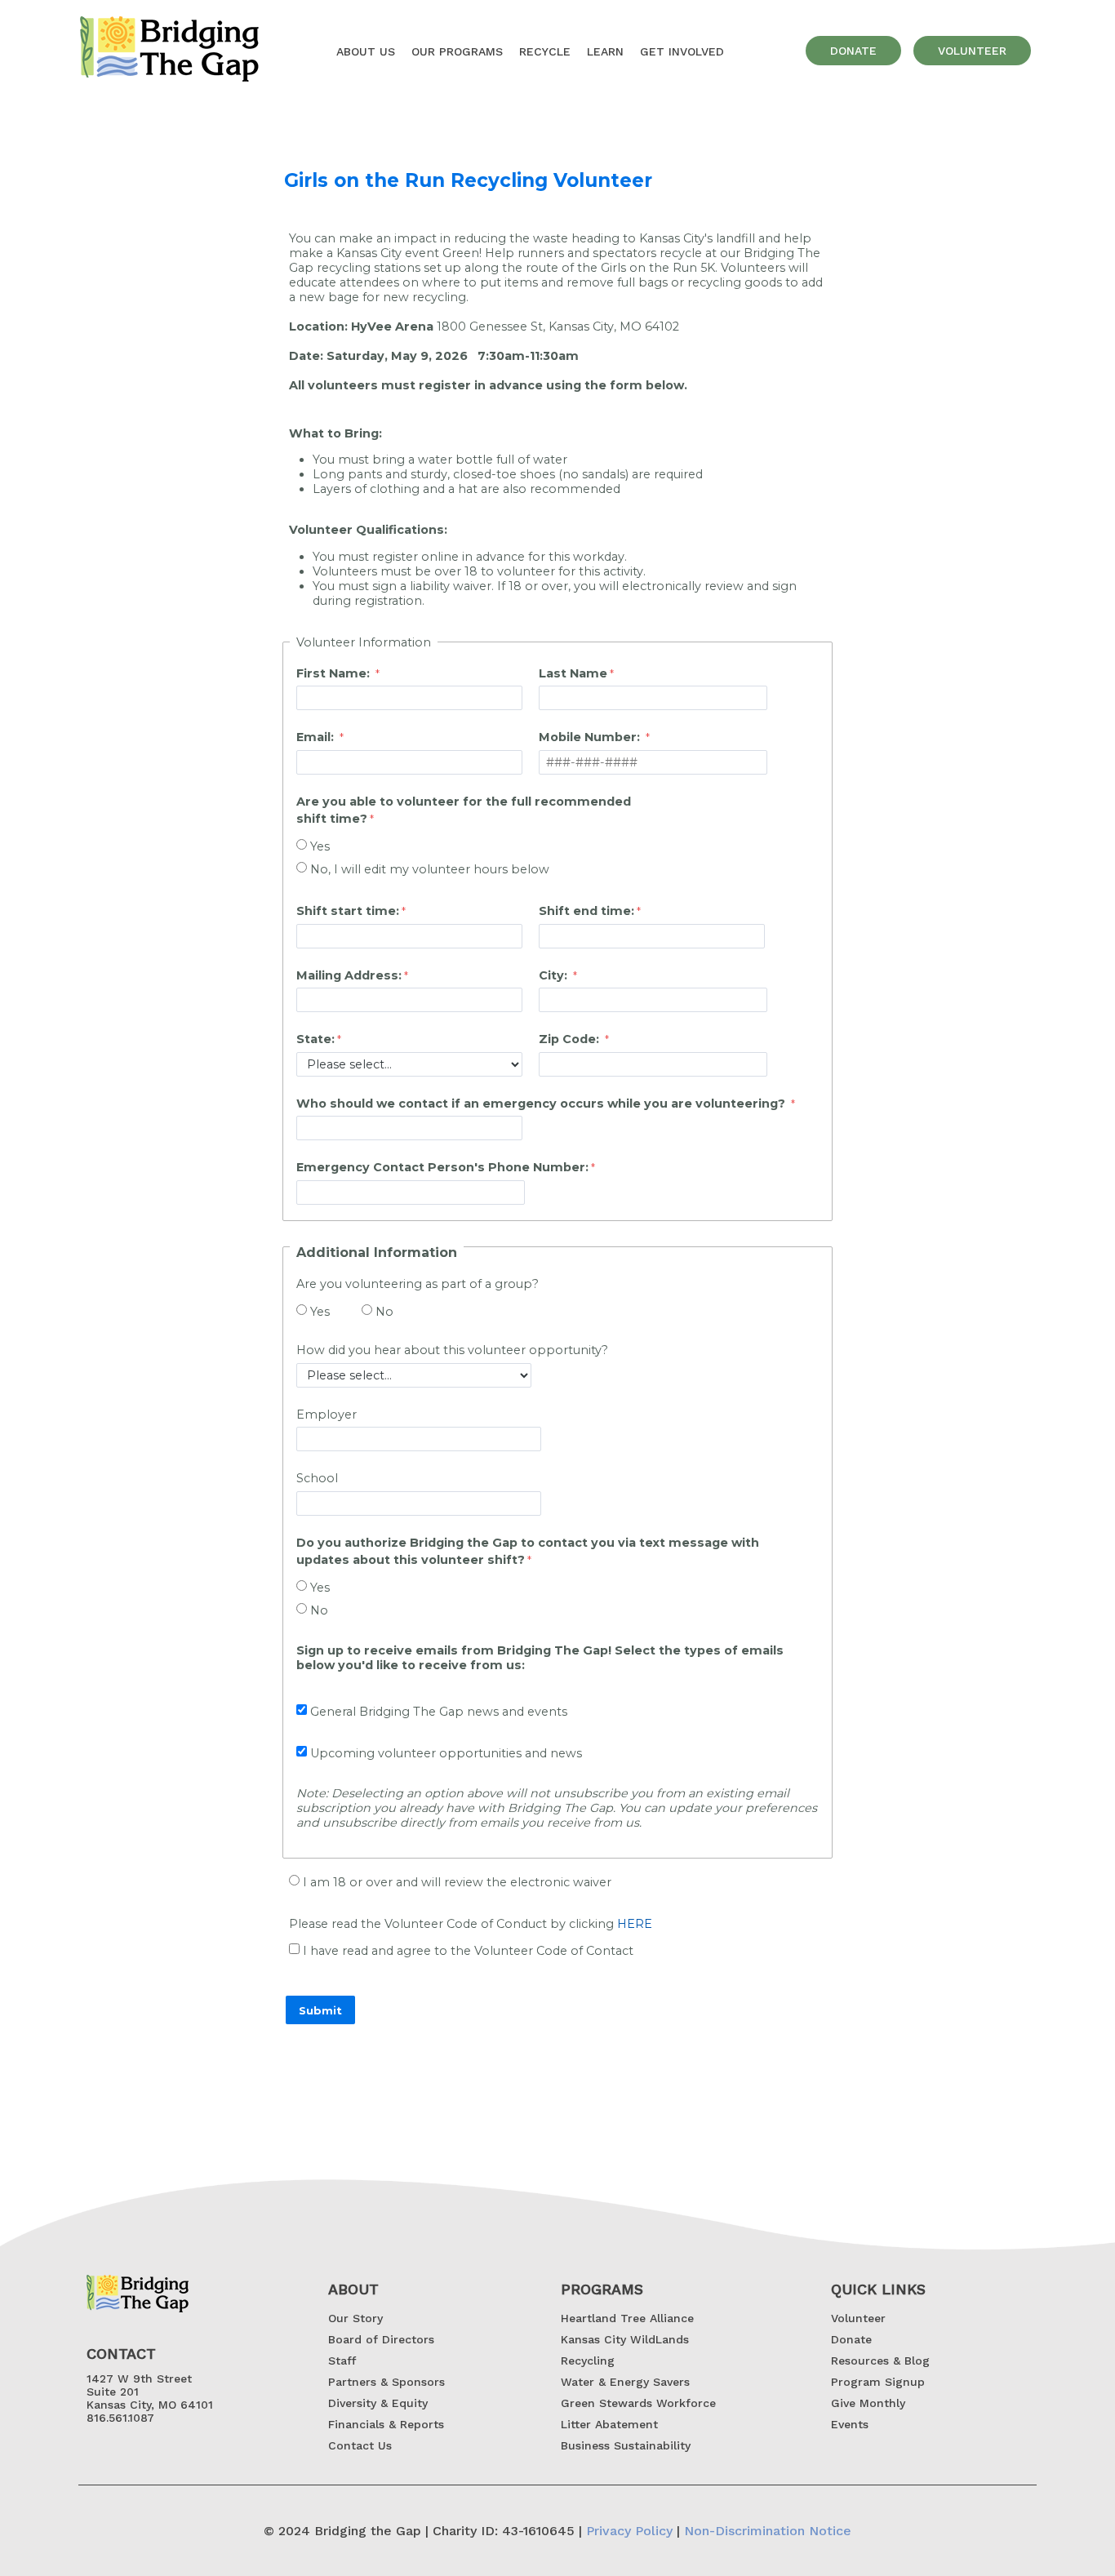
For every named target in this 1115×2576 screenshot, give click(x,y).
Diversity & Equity (378, 2403)
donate (853, 51)
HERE (635, 1924)
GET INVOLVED (682, 51)
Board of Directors (381, 2339)
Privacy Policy (629, 2531)
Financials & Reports (386, 2424)
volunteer (972, 51)
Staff (342, 2361)
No (384, 1312)
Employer (327, 1415)
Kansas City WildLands (625, 2339)
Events (850, 2424)
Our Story (355, 2318)
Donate (851, 2339)
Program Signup (878, 2382)
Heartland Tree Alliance (627, 2318)
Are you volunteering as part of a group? (419, 1284)
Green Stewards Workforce (638, 2403)
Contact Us (360, 2445)
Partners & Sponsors (386, 2382)
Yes (320, 846)
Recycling (588, 2361)
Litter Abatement (609, 2424)
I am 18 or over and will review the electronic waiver (457, 1882)
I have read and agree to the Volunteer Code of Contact (468, 1951)
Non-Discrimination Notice (768, 2531)
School (317, 1478)
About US (366, 51)
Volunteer (858, 2318)
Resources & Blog (880, 2361)
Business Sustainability (626, 2445)
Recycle (545, 51)
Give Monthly (868, 2403)
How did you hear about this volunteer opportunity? (452, 1350)
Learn (605, 51)
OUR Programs (457, 51)
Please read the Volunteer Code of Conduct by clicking (471, 1924)
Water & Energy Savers (625, 2382)
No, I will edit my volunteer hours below (430, 869)
